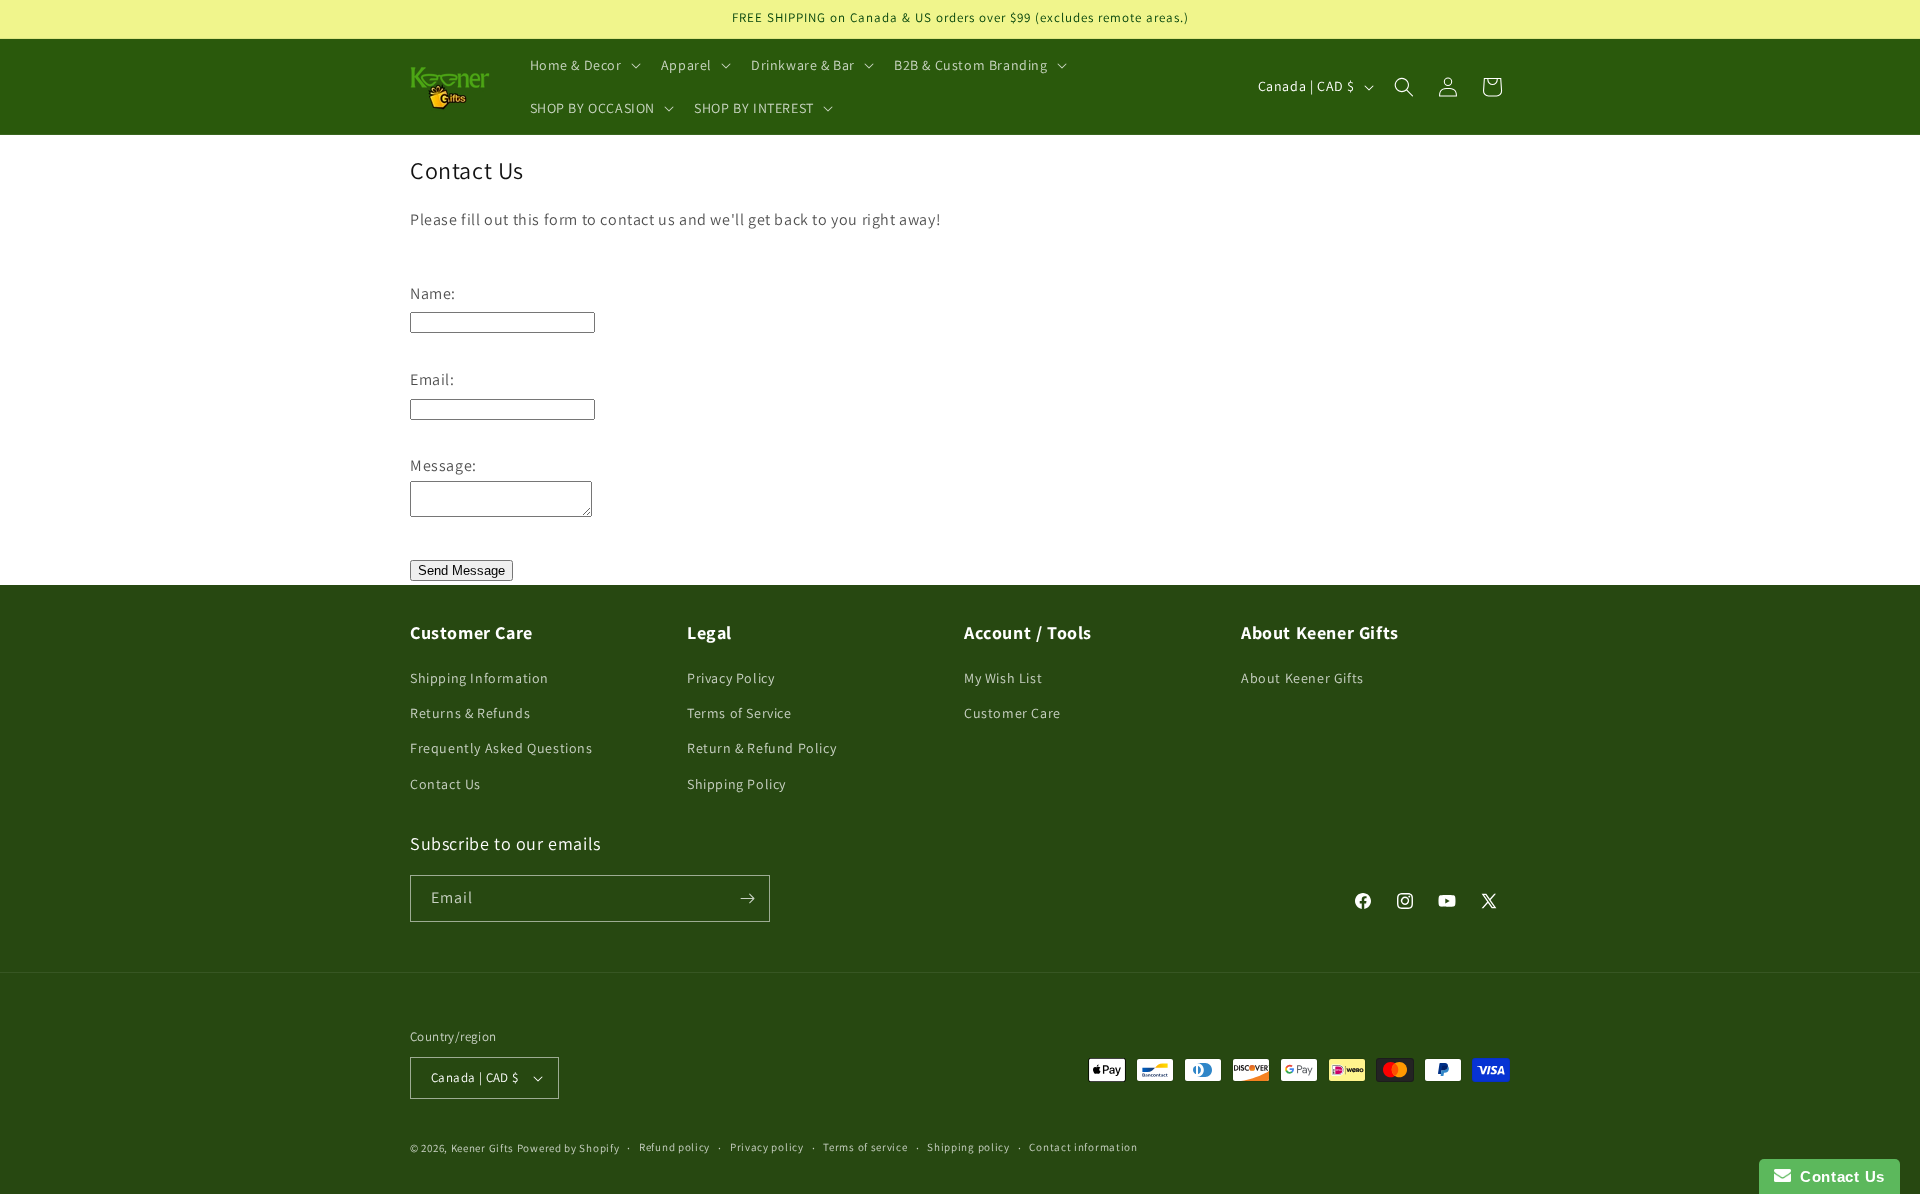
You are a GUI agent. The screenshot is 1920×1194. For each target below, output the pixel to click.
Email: (432, 379)
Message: (443, 465)
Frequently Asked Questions (501, 748)
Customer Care (1012, 713)
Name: (433, 293)
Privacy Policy (730, 678)
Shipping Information (479, 678)
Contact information (1083, 1147)
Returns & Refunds (470, 713)
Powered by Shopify (568, 1148)
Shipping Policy (736, 784)
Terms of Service (739, 713)
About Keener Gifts (1302, 678)
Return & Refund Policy (761, 748)
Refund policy (674, 1147)
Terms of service (865, 1147)
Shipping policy (968, 1147)
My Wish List (1003, 678)
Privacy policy (767, 1147)
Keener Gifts (482, 1148)
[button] (583, 65)
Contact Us (445, 784)
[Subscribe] (747, 898)
